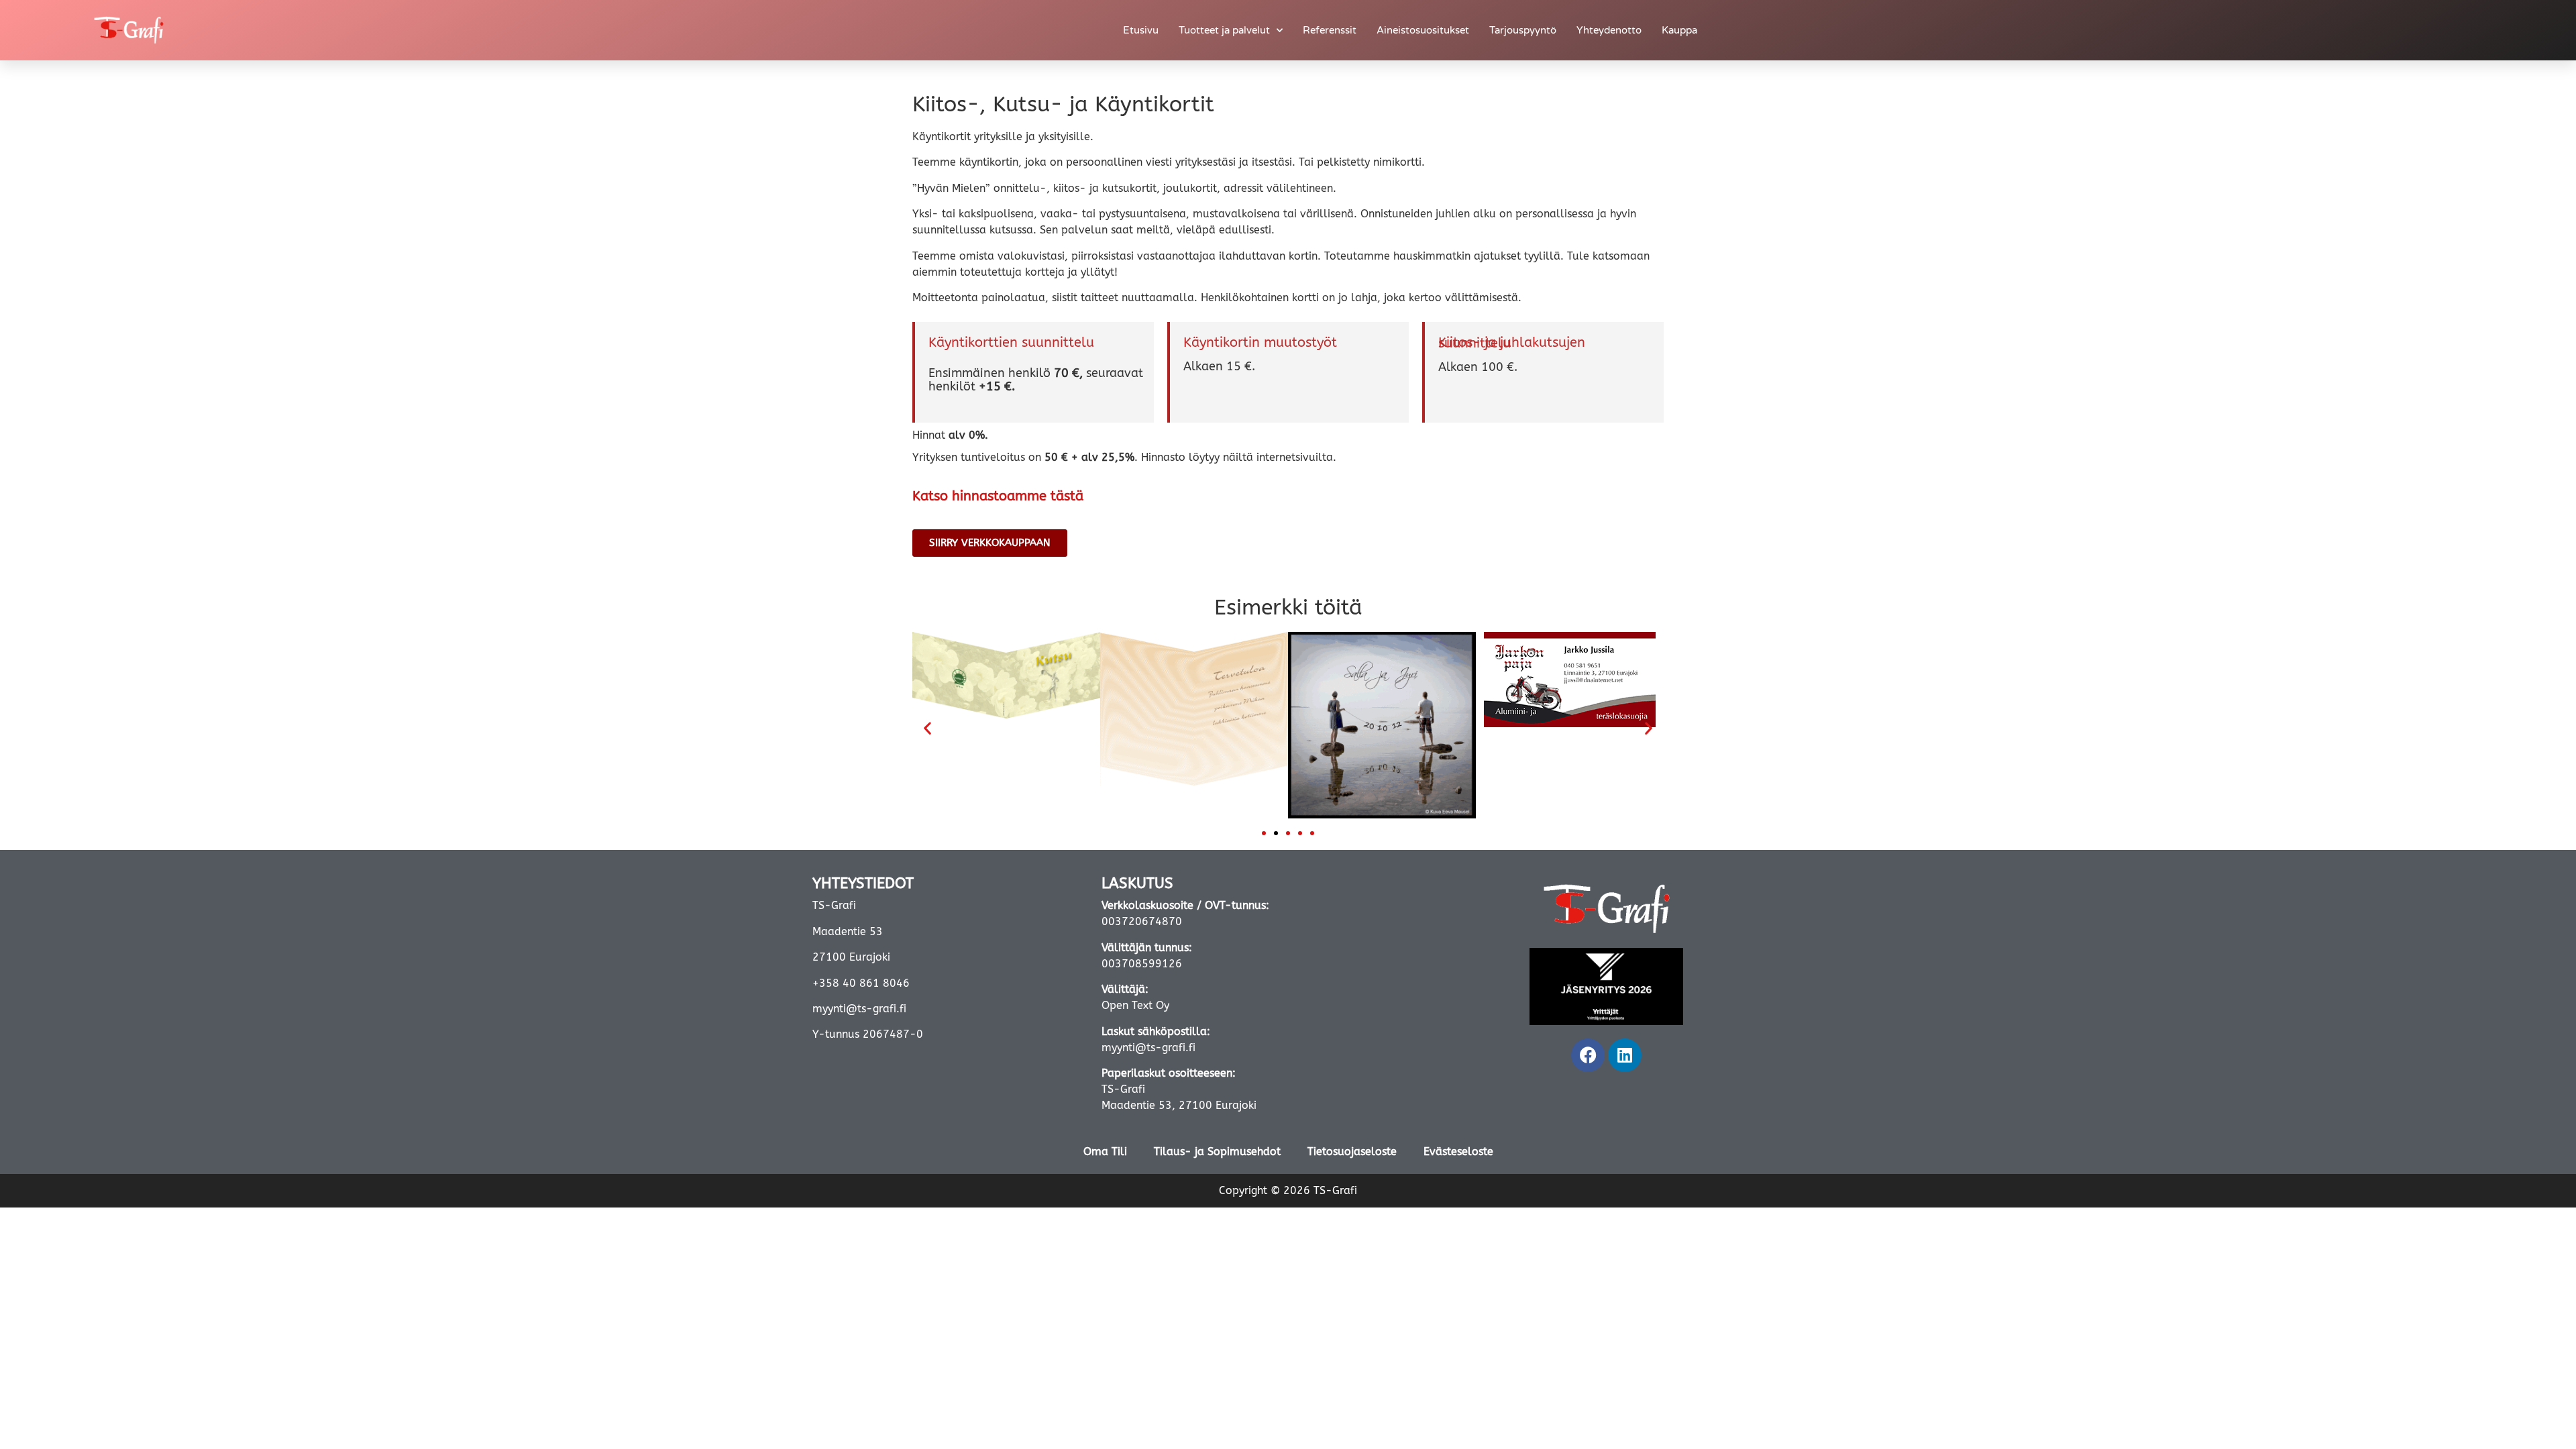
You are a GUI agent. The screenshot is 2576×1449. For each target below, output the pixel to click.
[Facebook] (1588, 1055)
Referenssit (1330, 30)
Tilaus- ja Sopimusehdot (1217, 1151)
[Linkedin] (1625, 1055)
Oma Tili (1105, 1151)
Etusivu (1141, 30)
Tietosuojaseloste (1352, 1151)
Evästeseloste (1458, 1151)
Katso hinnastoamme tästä (998, 496)
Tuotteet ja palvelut (1224, 30)
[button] (927, 728)
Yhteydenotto (1609, 30)
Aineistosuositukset (1423, 30)
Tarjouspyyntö (1523, 30)
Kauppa (1679, 30)
